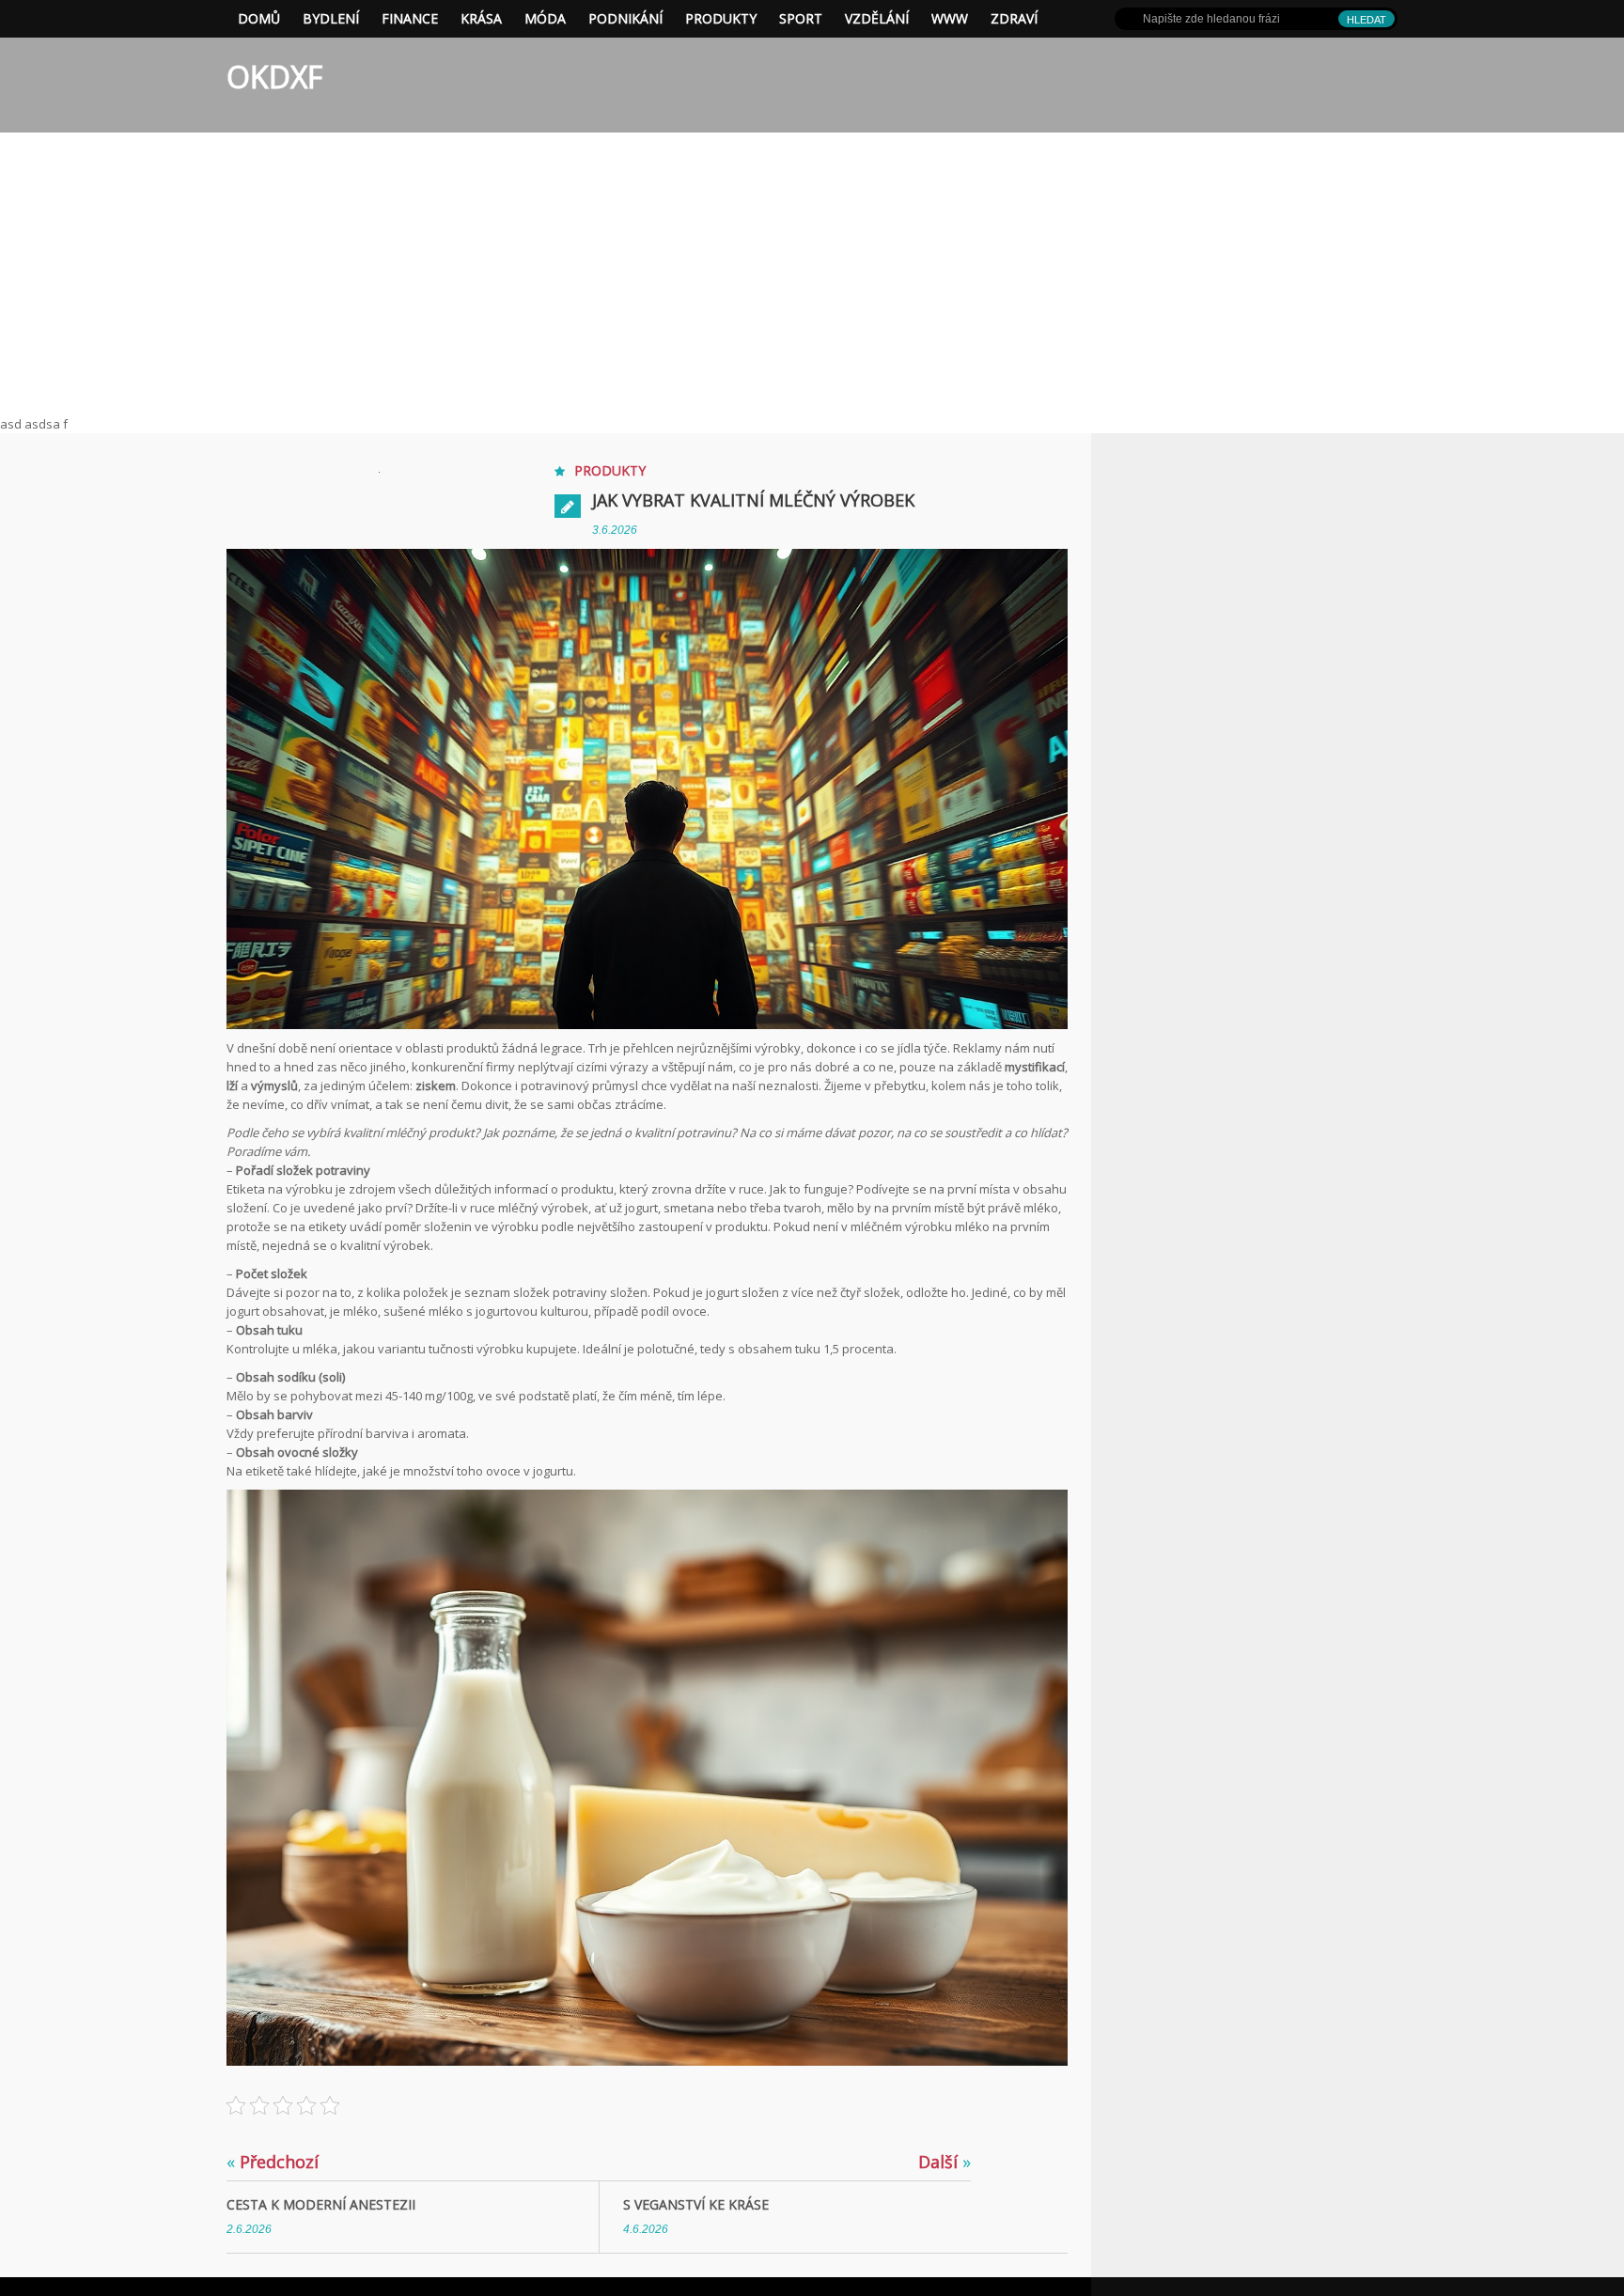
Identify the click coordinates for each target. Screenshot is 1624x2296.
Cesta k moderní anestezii (321, 2204)
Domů (259, 18)
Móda (545, 18)
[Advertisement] (812, 273)
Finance (410, 18)
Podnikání (625, 18)
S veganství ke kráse (696, 2204)
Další (945, 2162)
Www (950, 18)
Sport (801, 18)
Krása (481, 18)
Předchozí (273, 2162)
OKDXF (274, 77)
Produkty (721, 18)
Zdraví (1014, 18)
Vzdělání (877, 18)
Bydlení (331, 18)
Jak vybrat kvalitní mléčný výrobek (753, 500)
